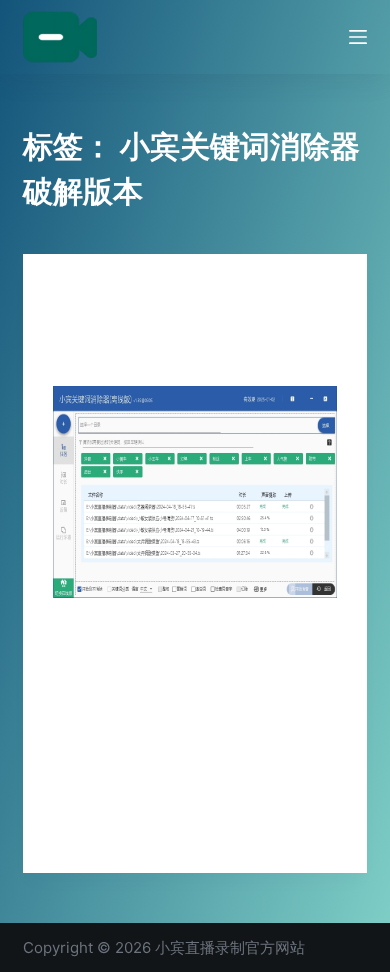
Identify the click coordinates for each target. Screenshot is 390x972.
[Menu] (358, 37)
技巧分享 (77, 293)
